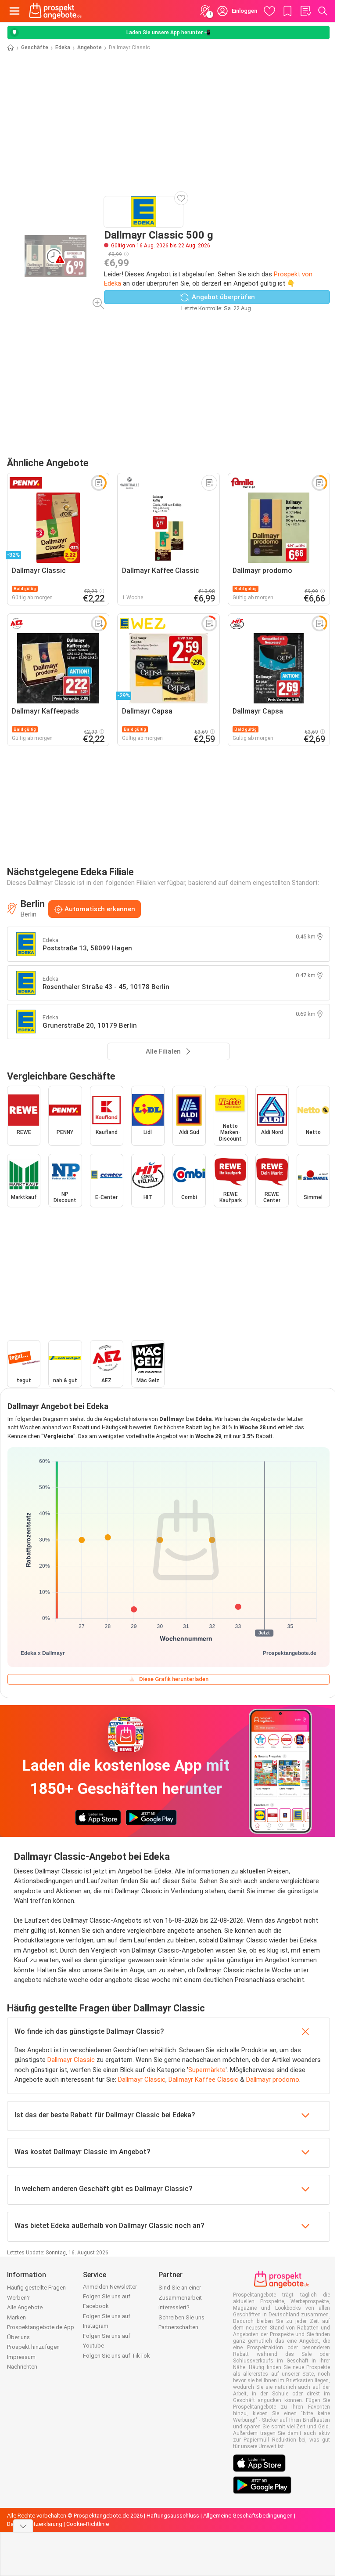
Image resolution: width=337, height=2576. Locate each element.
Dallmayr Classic (71, 2060)
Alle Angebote (25, 2307)
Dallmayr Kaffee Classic (203, 2080)
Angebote (90, 47)
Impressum (21, 2357)
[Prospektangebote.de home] (55, 11)
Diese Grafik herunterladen (174, 1679)
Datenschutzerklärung (35, 2524)
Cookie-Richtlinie (88, 2524)
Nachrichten (22, 2367)
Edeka (63, 47)
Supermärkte (207, 2070)
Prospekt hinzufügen (33, 2347)
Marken (16, 2317)
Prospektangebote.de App (41, 2327)
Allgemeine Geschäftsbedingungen (248, 2516)
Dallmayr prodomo (273, 2080)
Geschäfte (35, 47)
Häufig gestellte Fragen (36, 2288)
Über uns (18, 2337)
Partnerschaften (178, 2327)
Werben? (18, 2298)
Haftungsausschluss (173, 2516)
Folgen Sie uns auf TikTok (117, 2356)
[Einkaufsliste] (305, 11)
